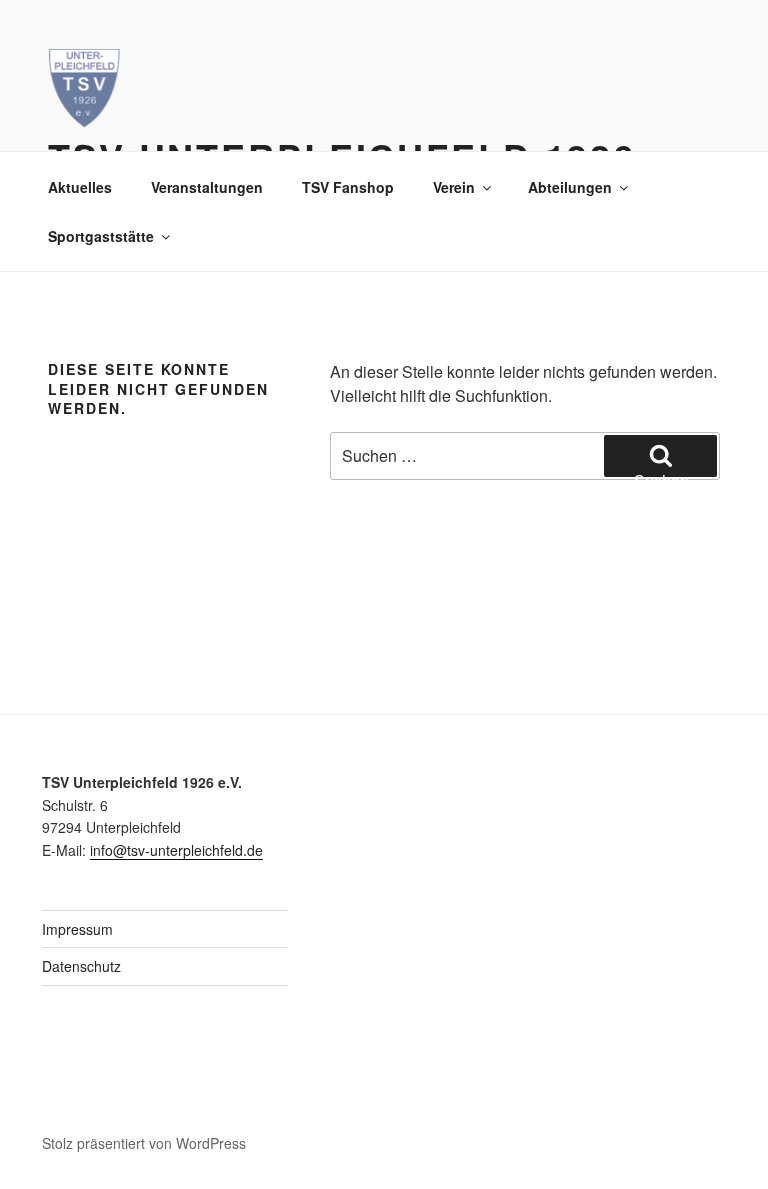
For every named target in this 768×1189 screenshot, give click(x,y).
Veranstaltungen (207, 187)
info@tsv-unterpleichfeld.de (176, 850)
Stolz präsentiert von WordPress (144, 1143)
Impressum (77, 929)
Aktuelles (80, 187)
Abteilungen (570, 187)
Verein (454, 187)
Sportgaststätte (101, 236)
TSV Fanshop (348, 187)
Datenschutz (81, 966)
